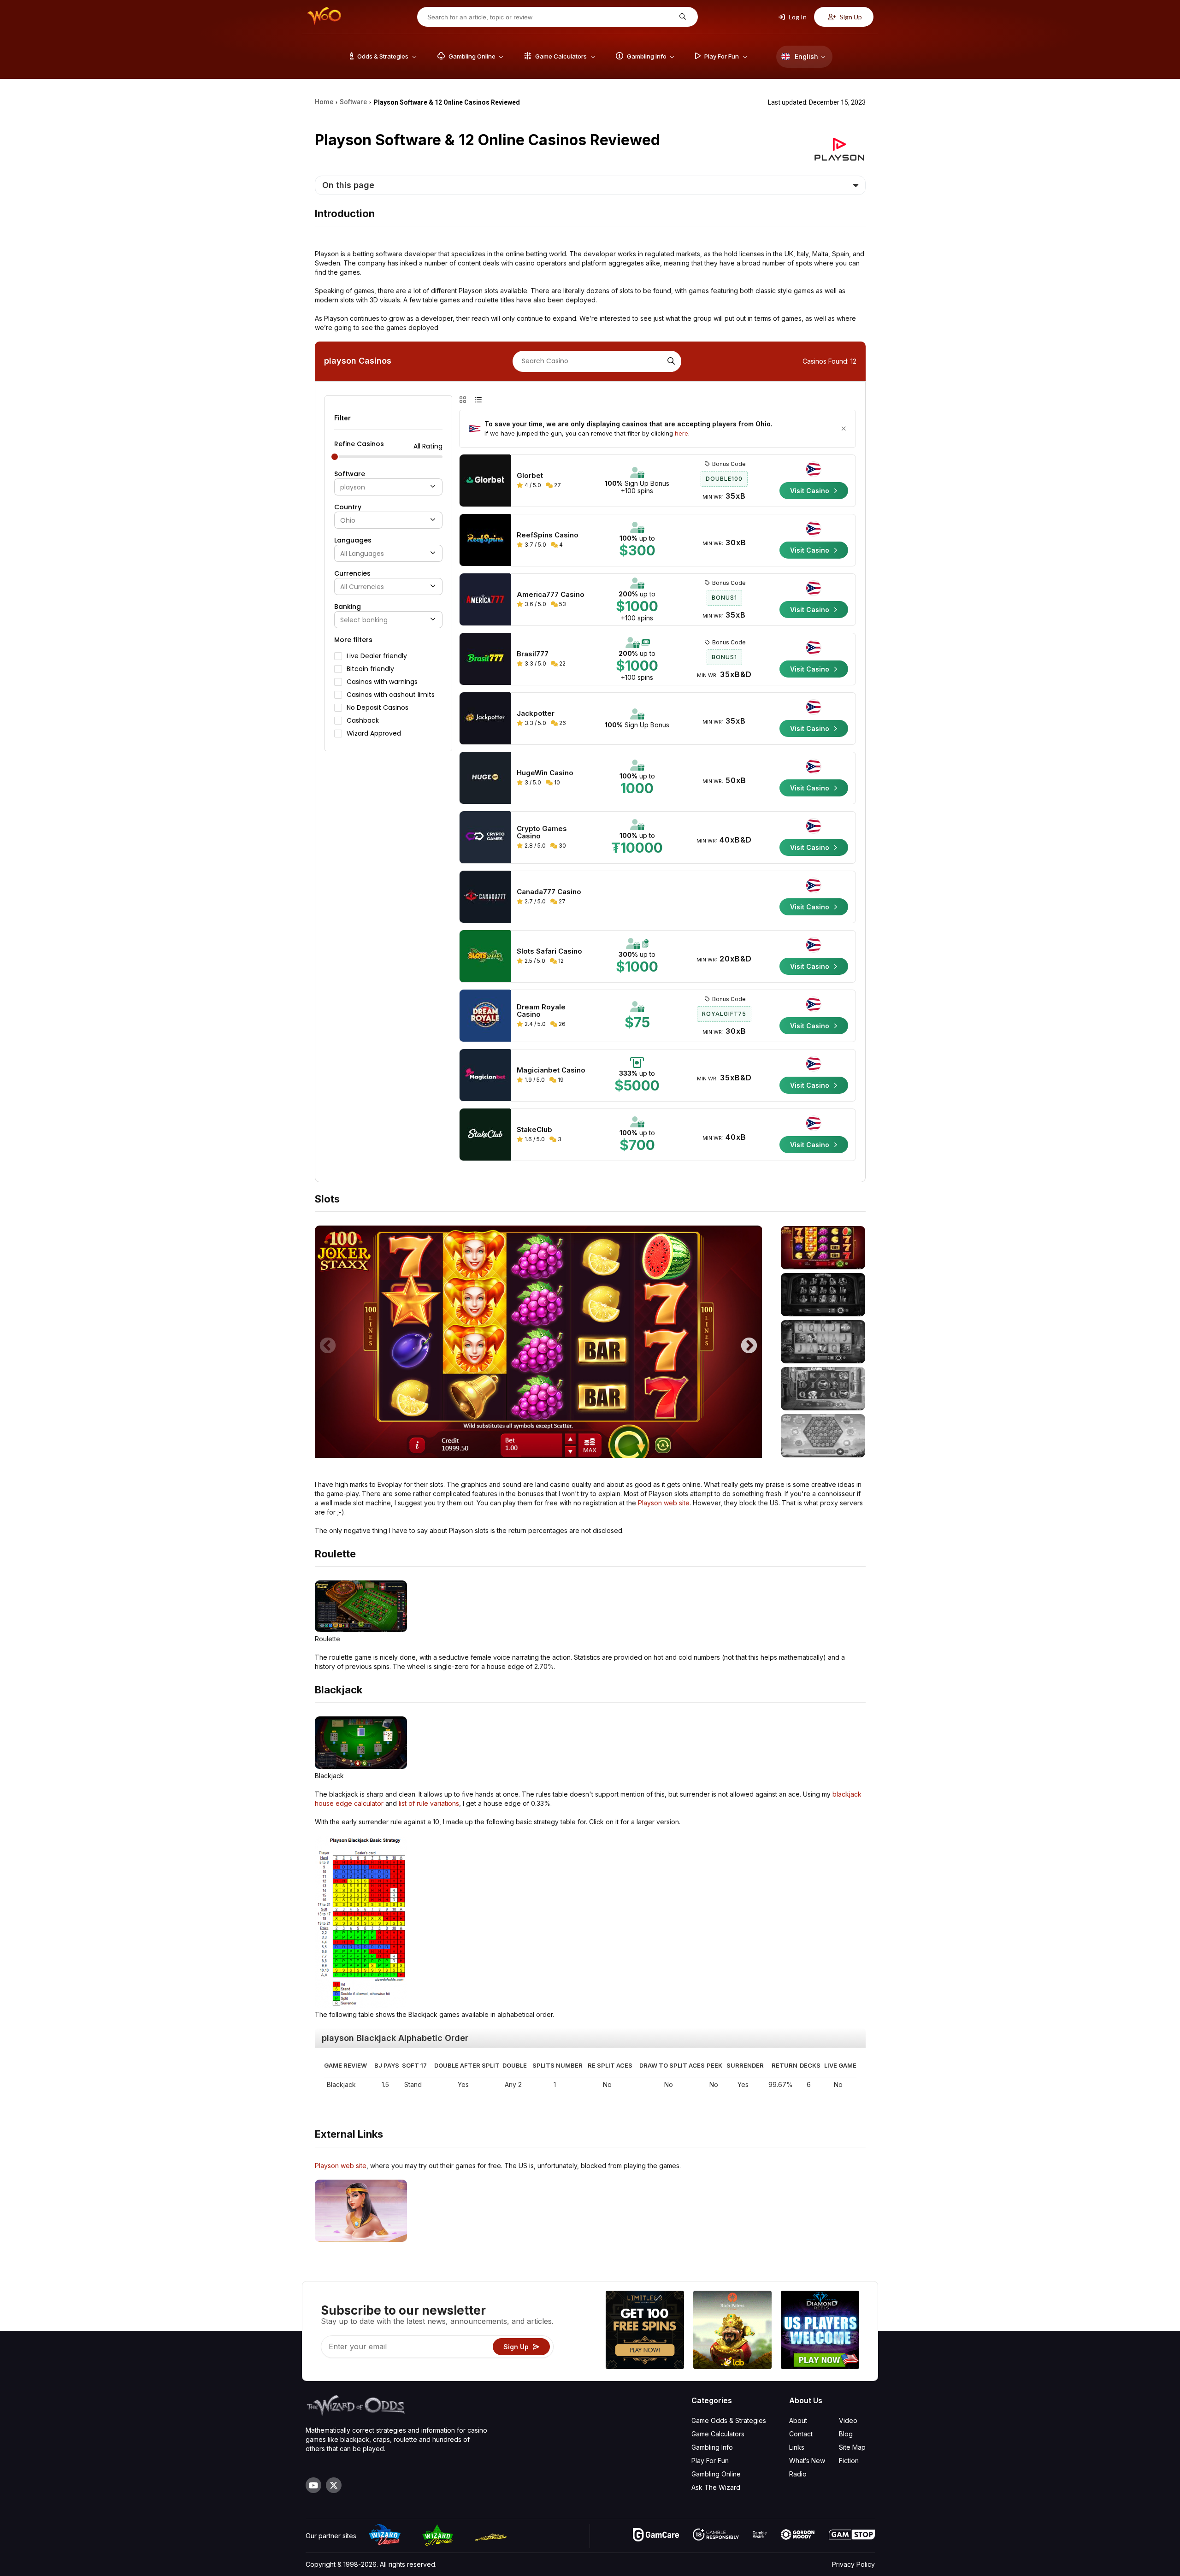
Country (348, 507)
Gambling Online (716, 2474)
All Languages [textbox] (362, 554)
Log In (797, 17)
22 (562, 663)
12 (560, 961)
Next (749, 1342)
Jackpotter (536, 713)
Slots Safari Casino (549, 951)
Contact (801, 2434)
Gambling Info (712, 2447)
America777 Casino (551, 595)
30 (562, 846)
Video (848, 2420)
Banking (348, 607)
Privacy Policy (853, 2564)
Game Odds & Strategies (729, 2420)
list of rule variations (429, 1803)
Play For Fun (710, 2461)
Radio (798, 2474)
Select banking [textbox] (364, 620)
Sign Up (850, 17)
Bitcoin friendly (370, 669)
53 (562, 604)
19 (560, 1080)
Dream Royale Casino (541, 1011)
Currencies (352, 573)
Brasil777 (533, 654)
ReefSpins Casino (548, 535)
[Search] (670, 361)
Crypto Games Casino (542, 832)
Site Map (852, 2447)
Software (350, 474)
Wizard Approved (374, 733)
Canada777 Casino (549, 892)
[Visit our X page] (334, 2485)
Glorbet (530, 476)
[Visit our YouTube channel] (313, 2485)
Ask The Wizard (716, 2487)
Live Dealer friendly (377, 656)
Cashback (363, 720)
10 (556, 782)
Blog (846, 2434)
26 (562, 723)
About (798, 2420)
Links (797, 2447)
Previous (328, 1342)
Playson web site (664, 1503)
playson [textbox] (353, 487)
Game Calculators (718, 2434)
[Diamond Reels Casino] (820, 2331)
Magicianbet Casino (551, 1070)
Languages (353, 540)
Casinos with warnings (382, 682)
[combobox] (388, 487)
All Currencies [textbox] (362, 587)
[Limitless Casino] (645, 2331)
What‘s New (807, 2461)
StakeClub (534, 1130)
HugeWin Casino (545, 773)
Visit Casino (811, 491)
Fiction (849, 2461)
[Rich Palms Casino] (732, 2331)
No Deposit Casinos (378, 707)
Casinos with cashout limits (391, 695)
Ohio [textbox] (348, 521)
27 (557, 485)
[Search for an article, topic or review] (681, 17)
